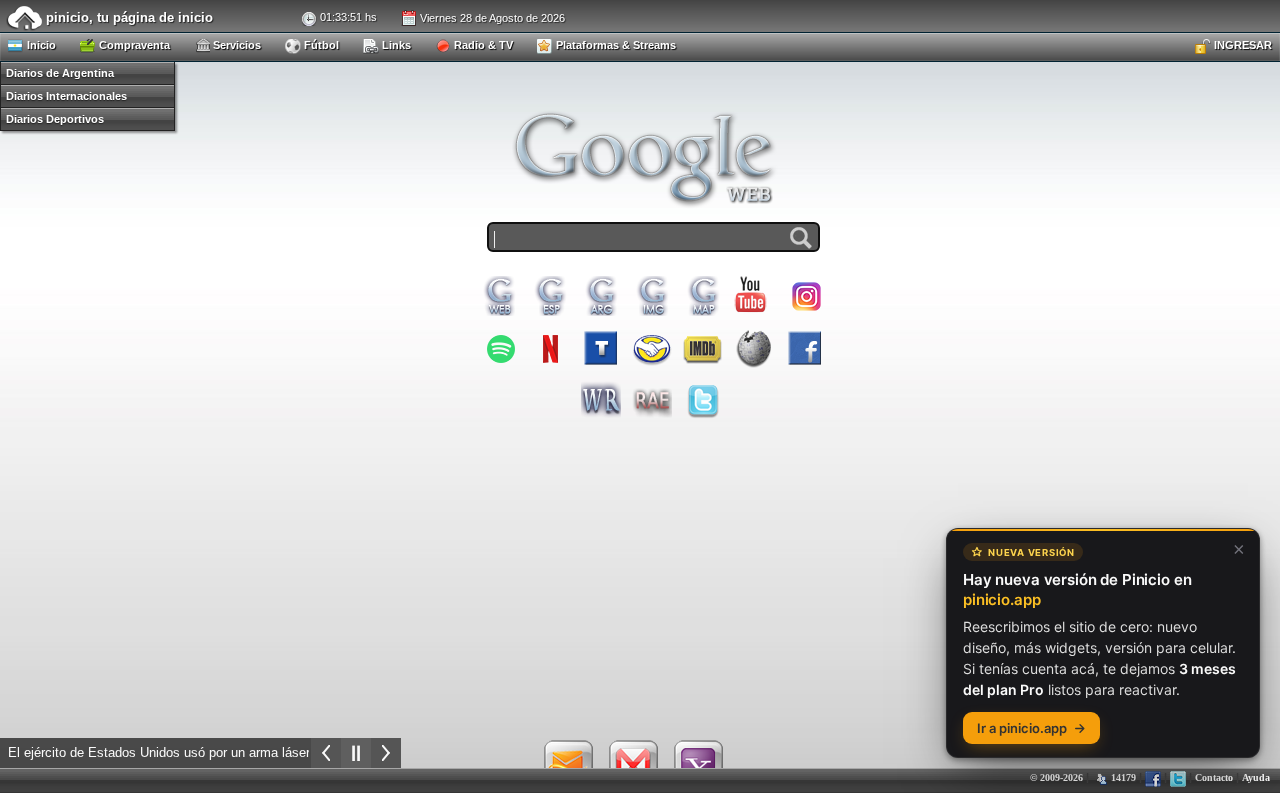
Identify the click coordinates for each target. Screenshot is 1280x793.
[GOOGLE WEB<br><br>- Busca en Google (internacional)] (499, 296)
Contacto (1214, 777)
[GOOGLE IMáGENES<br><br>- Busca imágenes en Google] (652, 296)
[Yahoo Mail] (698, 763)
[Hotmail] (568, 763)
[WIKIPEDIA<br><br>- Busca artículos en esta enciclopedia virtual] (754, 348)
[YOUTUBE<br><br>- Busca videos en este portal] (754, 295)
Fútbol (320, 45)
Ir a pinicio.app (1022, 728)
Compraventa (133, 45)
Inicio (40, 45)
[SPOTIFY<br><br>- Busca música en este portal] (499, 348)
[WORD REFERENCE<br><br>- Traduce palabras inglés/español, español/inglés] (601, 400)
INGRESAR (1241, 45)
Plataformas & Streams (614, 45)
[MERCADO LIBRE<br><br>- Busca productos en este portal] (652, 348)
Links (395, 45)
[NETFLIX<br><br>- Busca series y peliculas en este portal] (550, 348)
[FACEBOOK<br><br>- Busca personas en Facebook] (805, 348)
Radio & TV (482, 45)
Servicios (235, 45)
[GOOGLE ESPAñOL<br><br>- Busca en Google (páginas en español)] (550, 296)
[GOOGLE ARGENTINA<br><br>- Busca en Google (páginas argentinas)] (601, 296)
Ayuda (1256, 777)
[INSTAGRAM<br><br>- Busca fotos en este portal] (805, 296)
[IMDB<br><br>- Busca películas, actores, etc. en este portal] (703, 348)
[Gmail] (633, 763)
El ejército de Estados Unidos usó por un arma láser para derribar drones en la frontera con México (294, 752)
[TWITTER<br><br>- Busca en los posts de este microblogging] (703, 400)
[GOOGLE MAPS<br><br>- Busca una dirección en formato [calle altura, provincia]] (703, 296)
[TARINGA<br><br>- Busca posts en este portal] (601, 348)
